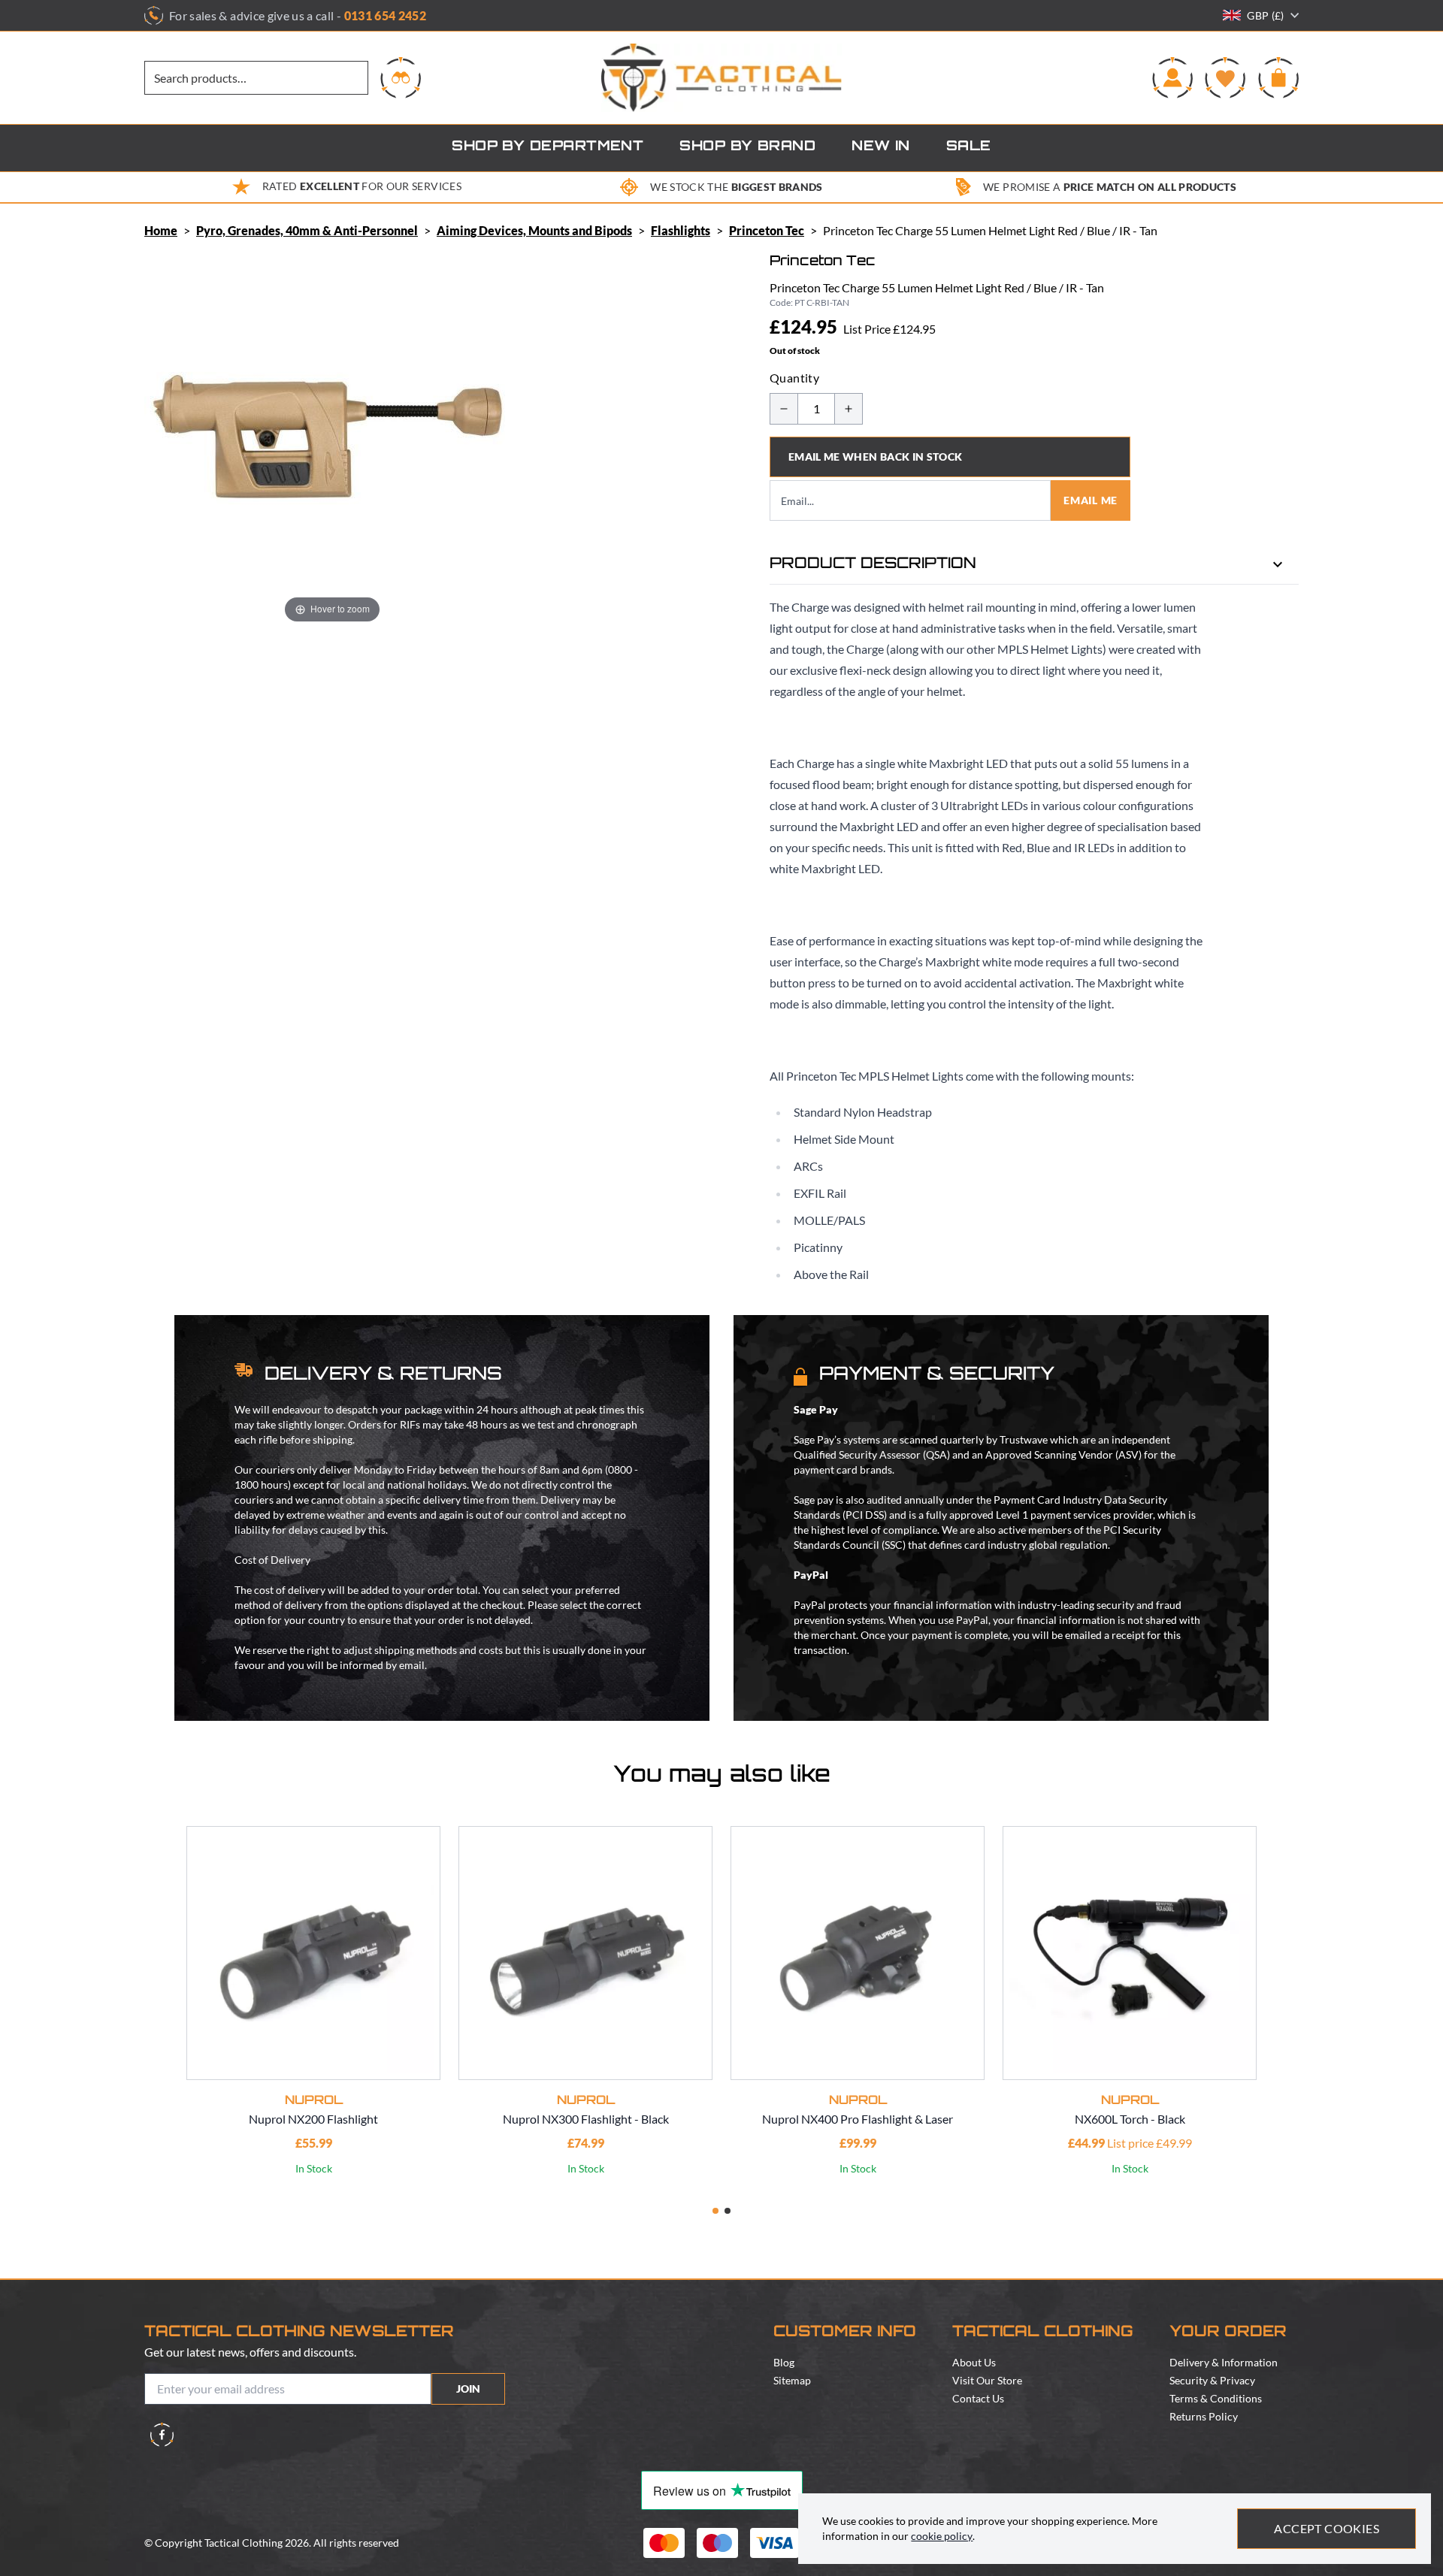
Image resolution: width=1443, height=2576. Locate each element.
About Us (974, 2362)
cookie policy (942, 2536)
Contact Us (978, 2398)
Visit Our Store (987, 2380)
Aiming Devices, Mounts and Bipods (534, 230)
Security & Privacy (1212, 2380)
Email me (1091, 500)
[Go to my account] (1172, 77)
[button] (715, 2211)
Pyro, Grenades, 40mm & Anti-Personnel (307, 230)
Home (161, 230)
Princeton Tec (767, 230)
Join (468, 2389)
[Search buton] (401, 77)
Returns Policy (1204, 2416)
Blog (784, 2362)
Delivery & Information (1224, 2362)
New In (881, 147)
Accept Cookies (1327, 2528)
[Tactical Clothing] (721, 78)
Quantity (794, 378)
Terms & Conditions (1216, 2398)
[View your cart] (1278, 77)
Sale (969, 147)
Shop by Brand (747, 147)
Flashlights (681, 230)
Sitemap (792, 2380)
